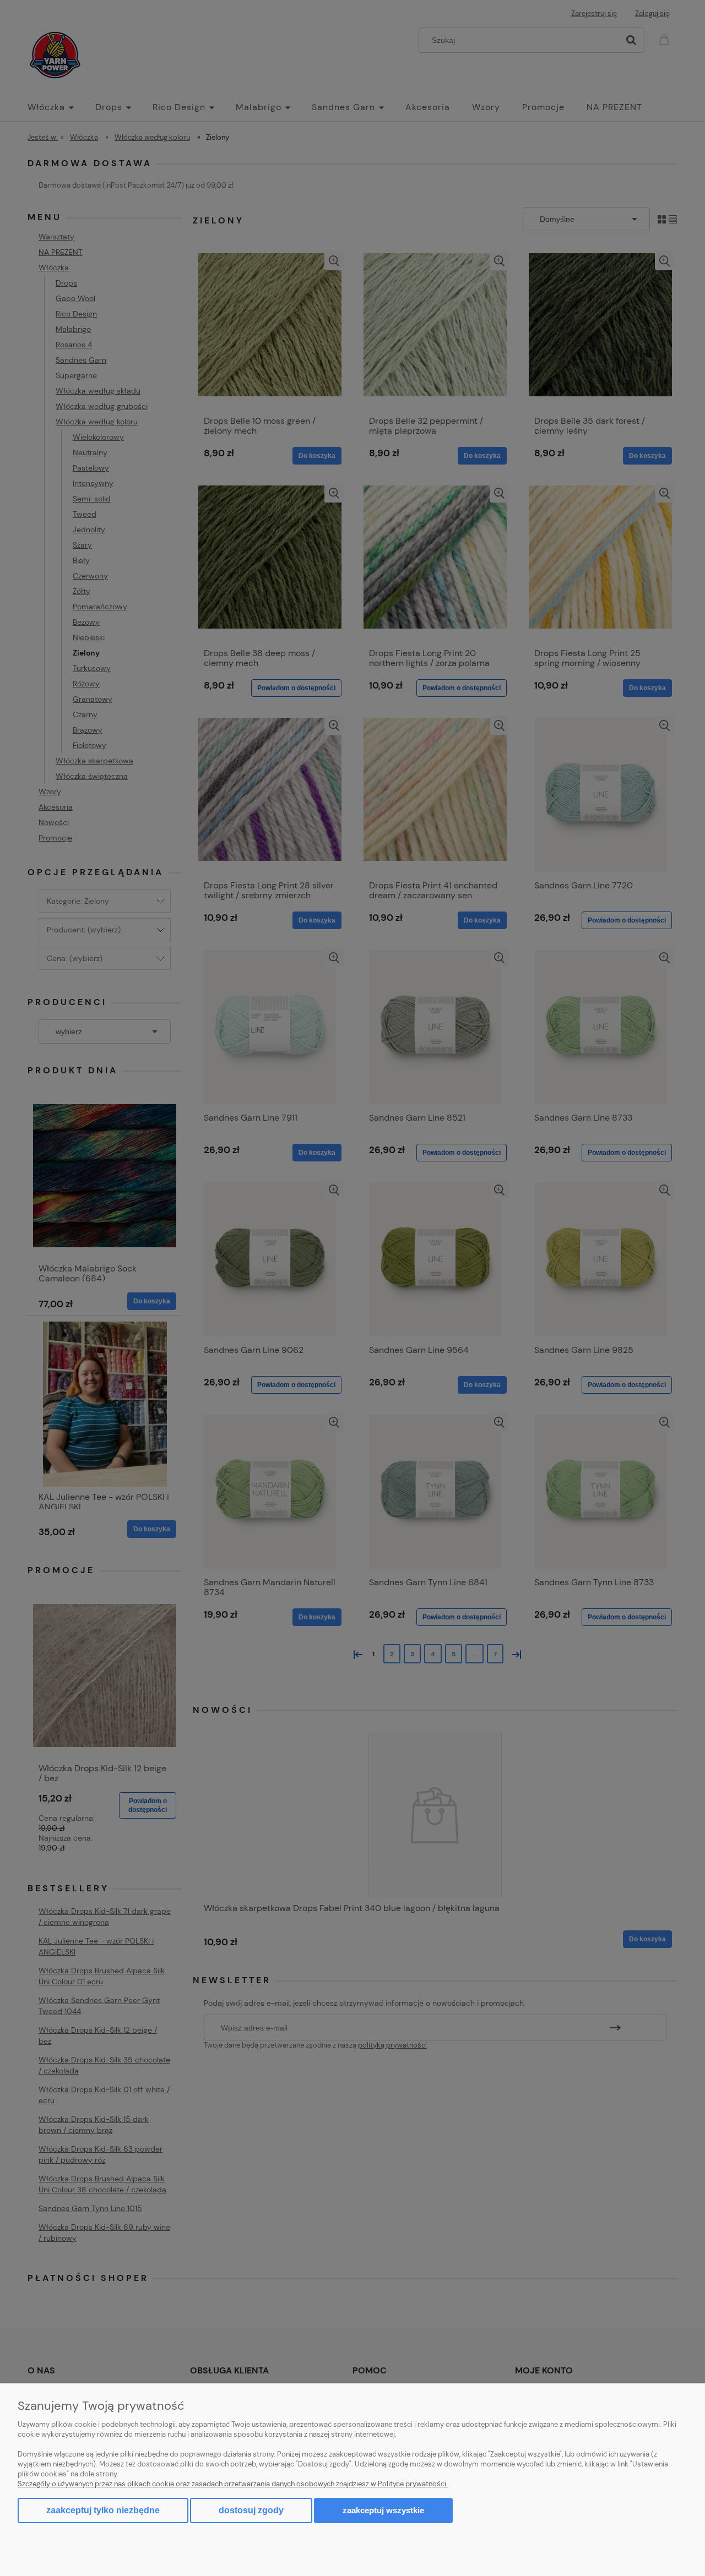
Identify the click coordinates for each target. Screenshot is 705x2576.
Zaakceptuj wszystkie (383, 2510)
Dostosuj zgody (251, 2510)
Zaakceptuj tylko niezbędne (103, 2510)
